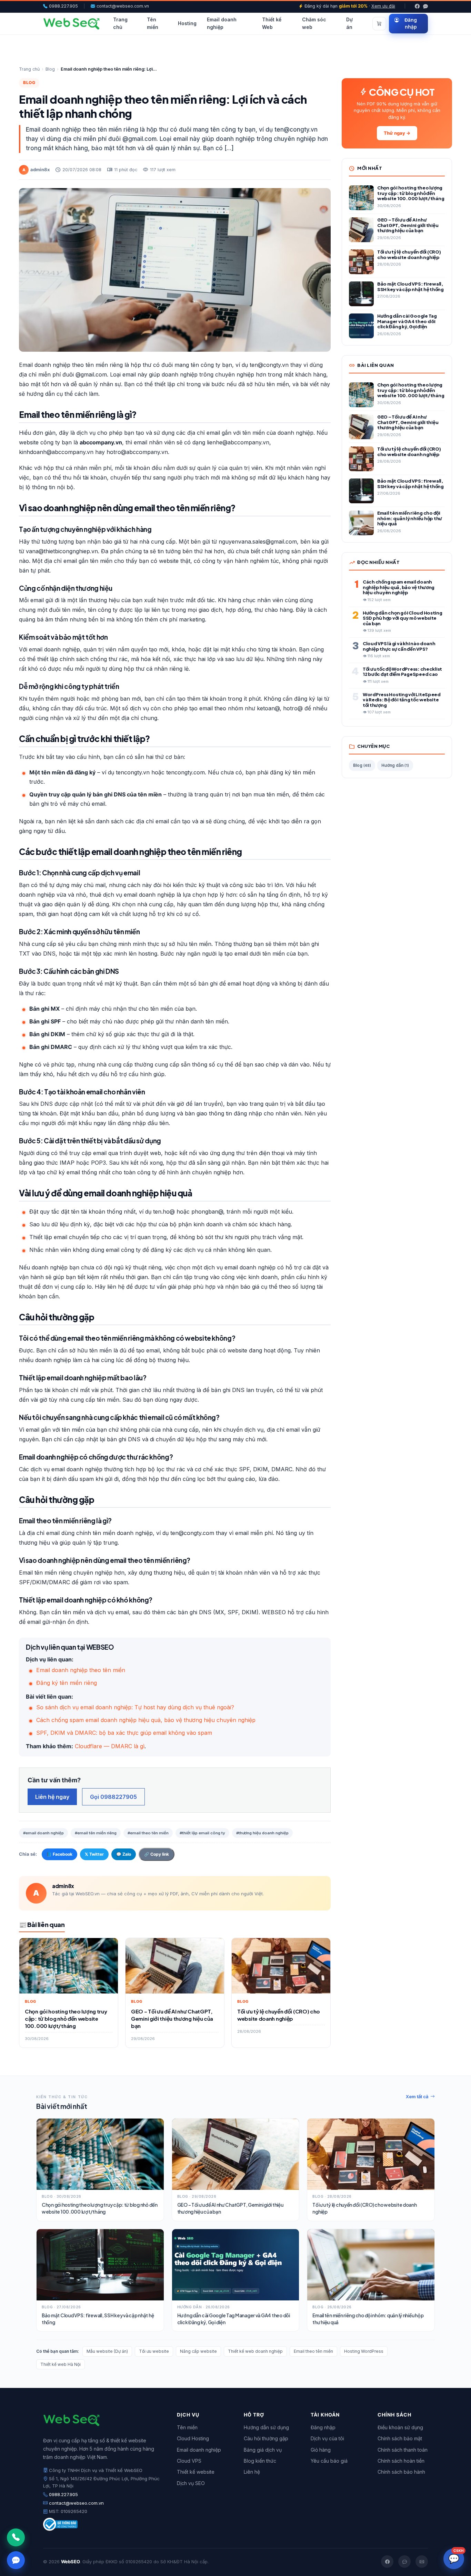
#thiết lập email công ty (202, 1833)
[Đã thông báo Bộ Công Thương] (102, 2524)
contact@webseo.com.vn (123, 6)
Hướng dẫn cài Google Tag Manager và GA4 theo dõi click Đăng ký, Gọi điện (234, 2319)
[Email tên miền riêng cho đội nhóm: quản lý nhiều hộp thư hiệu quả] (371, 2265)
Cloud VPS (189, 2461)
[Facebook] (417, 6)
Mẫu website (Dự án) (107, 2351)
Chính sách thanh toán (403, 2450)
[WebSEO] (72, 24)
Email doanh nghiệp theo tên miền (81, 1670)
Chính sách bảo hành (401, 2472)
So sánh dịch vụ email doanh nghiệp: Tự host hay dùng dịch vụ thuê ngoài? (135, 1707)
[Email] (422, 2562)
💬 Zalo (124, 1854)
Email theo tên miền (313, 2351)
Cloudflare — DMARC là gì (110, 1746)
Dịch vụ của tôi (327, 2438)
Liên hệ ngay (52, 1797)
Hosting (187, 24)
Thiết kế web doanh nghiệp (255, 2351)
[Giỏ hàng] (379, 24)
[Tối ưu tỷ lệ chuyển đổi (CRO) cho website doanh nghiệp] (371, 2154)
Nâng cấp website (198, 2351)
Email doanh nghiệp (222, 23)
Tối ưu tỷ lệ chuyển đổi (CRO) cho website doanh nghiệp (364, 2208)
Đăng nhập (411, 24)
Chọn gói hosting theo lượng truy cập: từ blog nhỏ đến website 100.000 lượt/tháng (100, 2208)
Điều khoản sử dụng (400, 2427)
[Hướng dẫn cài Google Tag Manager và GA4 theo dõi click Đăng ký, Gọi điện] (236, 2265)
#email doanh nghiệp (43, 1833)
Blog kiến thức (260, 2461)
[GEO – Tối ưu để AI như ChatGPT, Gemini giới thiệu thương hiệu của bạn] (236, 2154)
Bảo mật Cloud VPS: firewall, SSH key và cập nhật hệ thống (98, 2319)
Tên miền (153, 23)
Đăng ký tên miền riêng (67, 1683)
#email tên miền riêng (96, 1833)
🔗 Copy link (157, 1854)
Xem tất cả (417, 2096)
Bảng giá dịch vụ (263, 2450)
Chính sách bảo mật (400, 2438)
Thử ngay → (397, 133)
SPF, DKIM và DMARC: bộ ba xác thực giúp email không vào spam (124, 1733)
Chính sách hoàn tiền (401, 2461)
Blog (50, 69)
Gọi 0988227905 (113, 1797)
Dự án (349, 23)
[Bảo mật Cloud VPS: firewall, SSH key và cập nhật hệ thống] (100, 2265)
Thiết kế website (196, 2472)
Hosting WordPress (364, 2351)
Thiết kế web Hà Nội (61, 2364)
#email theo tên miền (148, 1833)
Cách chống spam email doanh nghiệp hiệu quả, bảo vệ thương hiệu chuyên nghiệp (146, 1720)
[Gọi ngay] (16, 2537)
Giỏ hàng (321, 2450)
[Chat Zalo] (16, 2560)
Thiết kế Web (272, 23)
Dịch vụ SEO (191, 2483)
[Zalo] (425, 6)
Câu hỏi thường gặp (266, 2438)
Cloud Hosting (193, 2438)
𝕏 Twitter (94, 1854)
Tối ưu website (154, 2351)
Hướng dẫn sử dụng (266, 2427)
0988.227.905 (63, 6)
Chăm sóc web (314, 23)
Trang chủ (120, 23)
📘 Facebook (59, 1854)
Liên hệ (252, 2472)
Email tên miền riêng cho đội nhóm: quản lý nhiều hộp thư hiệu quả (368, 2319)
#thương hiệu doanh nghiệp (262, 1833)
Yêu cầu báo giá (329, 2461)
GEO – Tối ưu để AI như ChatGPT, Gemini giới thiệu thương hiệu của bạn (230, 2208)
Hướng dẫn (395, 765)
